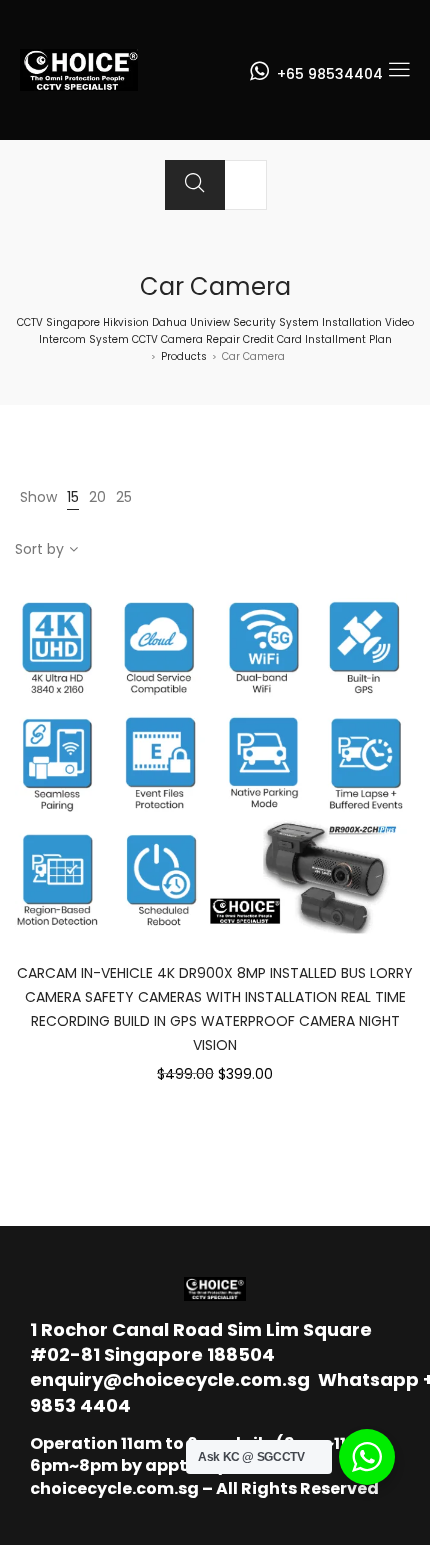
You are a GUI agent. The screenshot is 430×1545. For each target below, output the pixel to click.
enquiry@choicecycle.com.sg (170, 1379)
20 (97, 497)
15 (73, 497)
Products (184, 356)
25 (124, 497)
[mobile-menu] (399, 70)
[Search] (195, 185)
